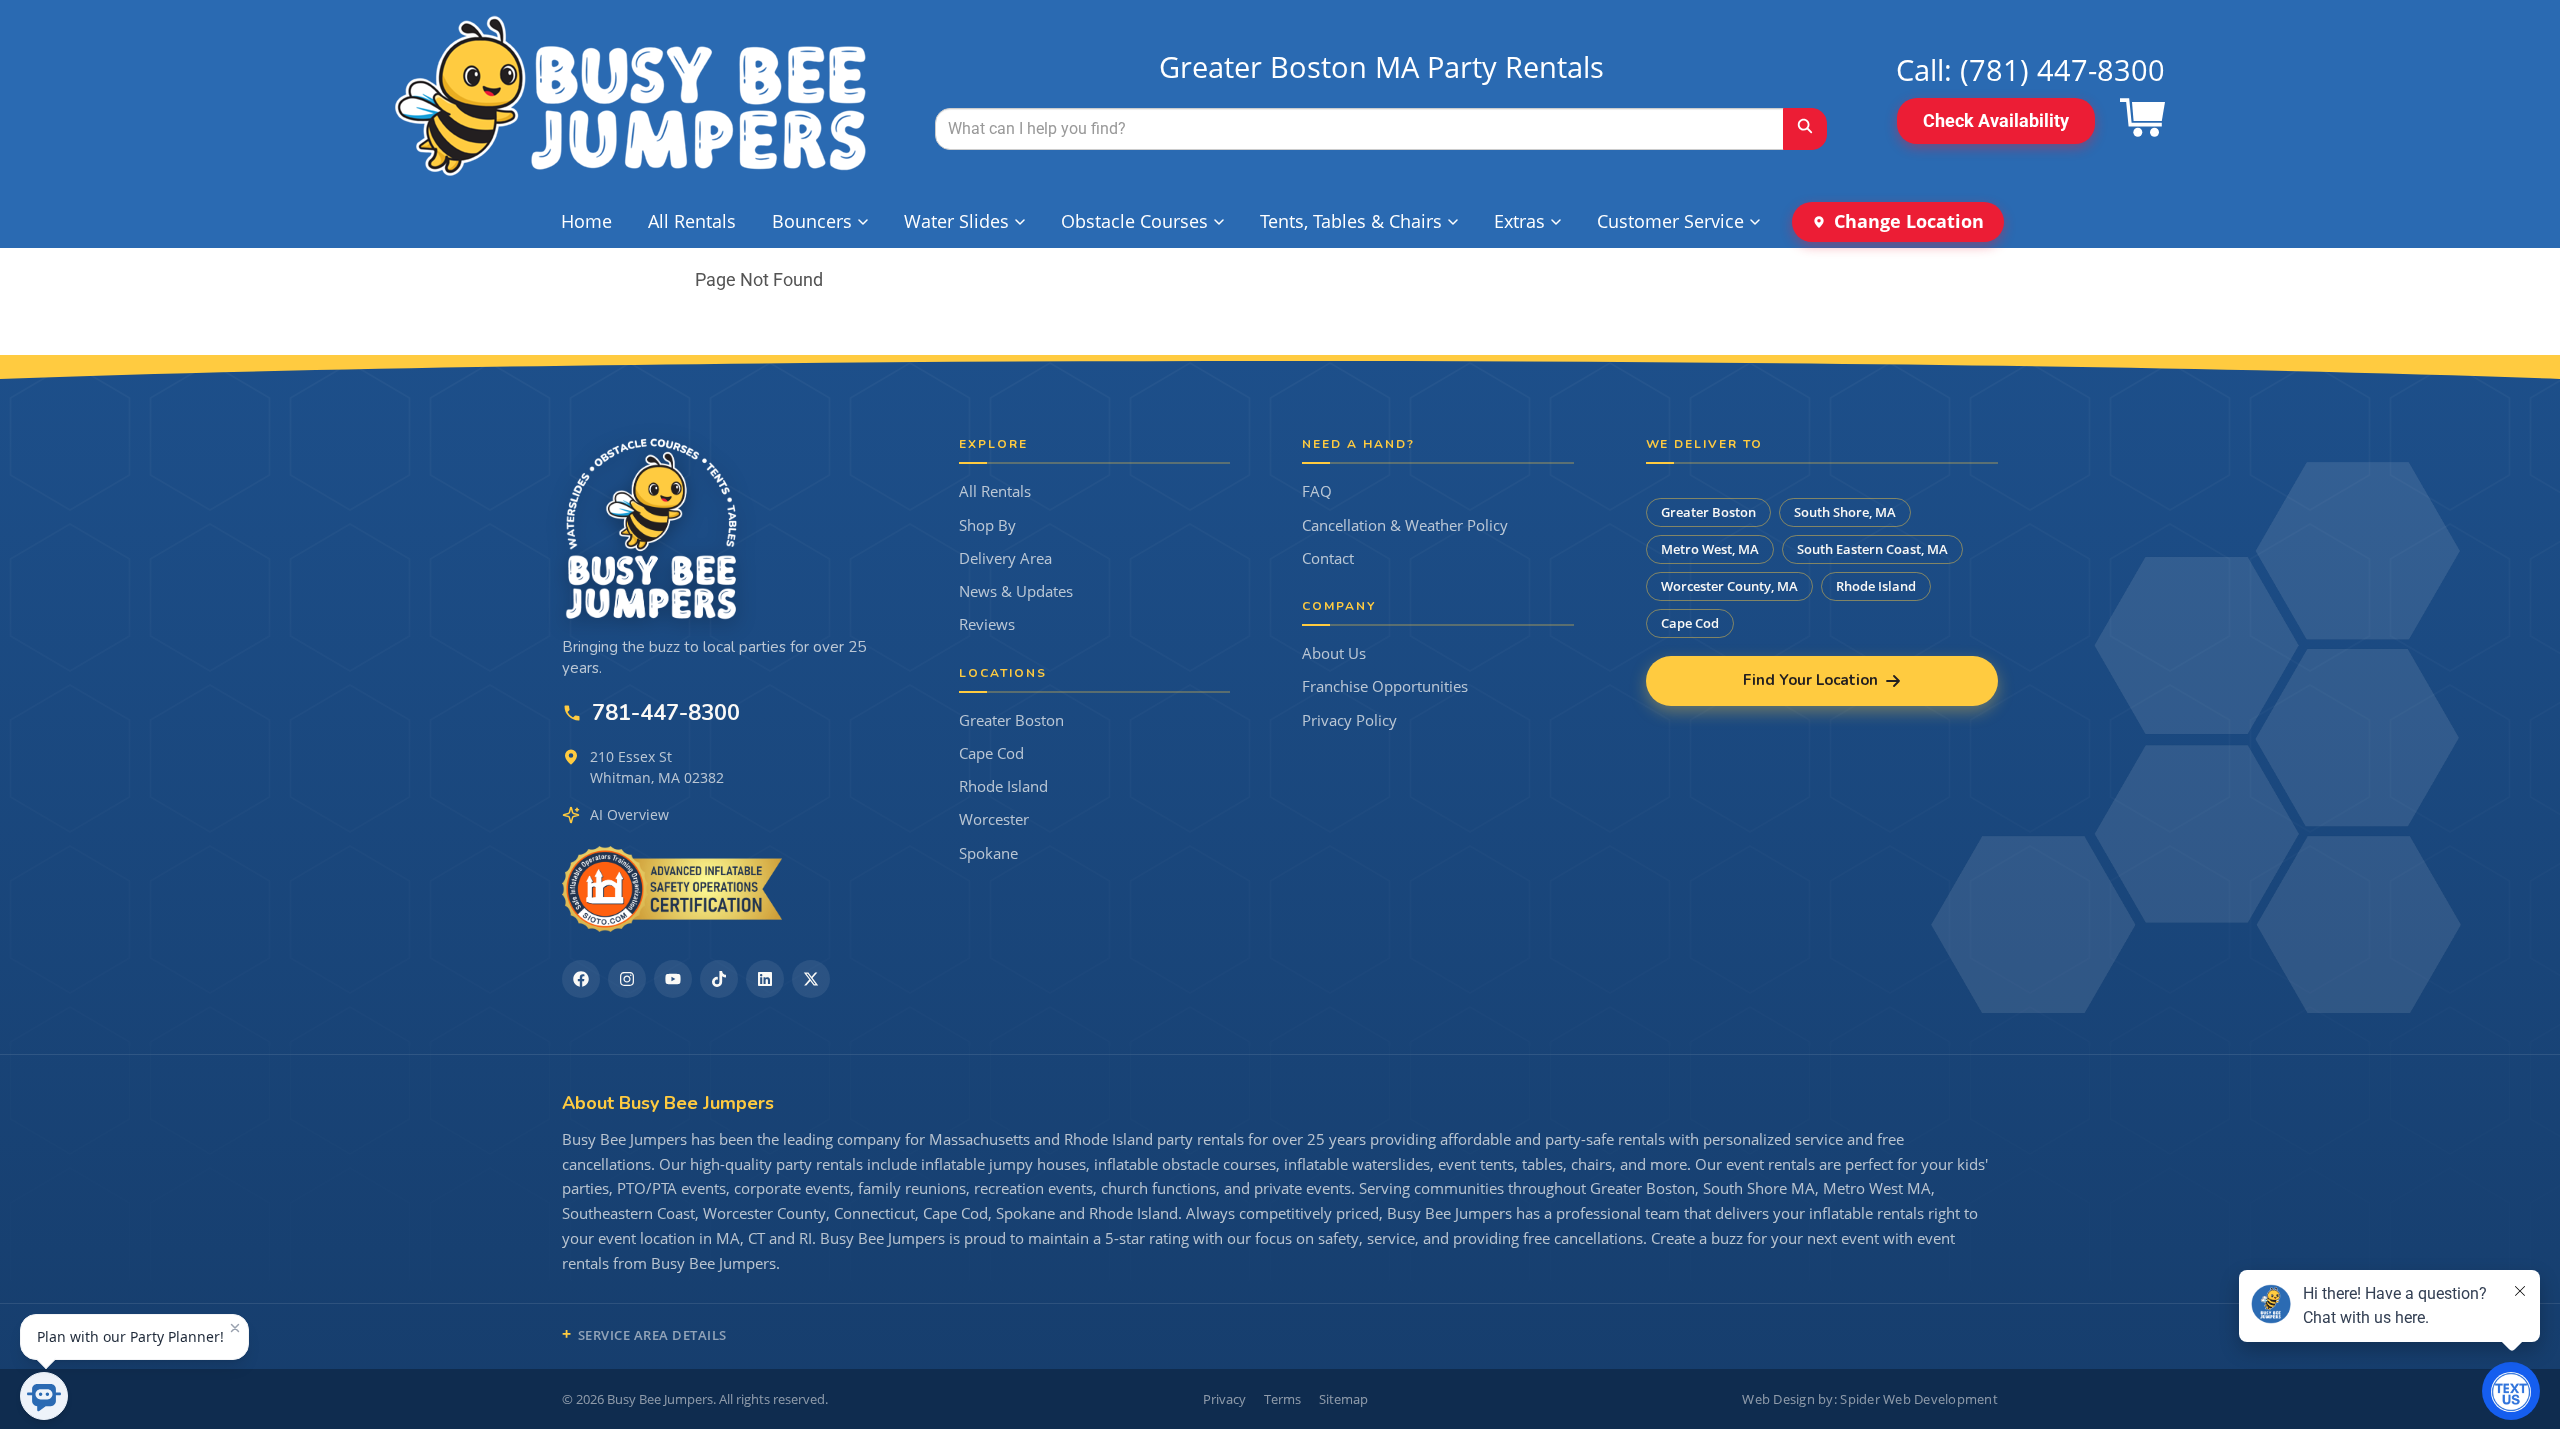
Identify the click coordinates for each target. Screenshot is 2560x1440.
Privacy (1224, 1399)
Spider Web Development (1919, 1399)
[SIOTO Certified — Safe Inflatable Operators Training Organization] (672, 889)
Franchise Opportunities (1385, 686)
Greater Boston (1011, 720)
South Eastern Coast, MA (1872, 549)
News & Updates (1016, 591)
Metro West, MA (1710, 549)
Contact (1328, 558)
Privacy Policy (1349, 720)
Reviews (987, 624)
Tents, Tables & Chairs (1351, 221)
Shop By (987, 525)
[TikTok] (719, 979)
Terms (1282, 1399)
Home (586, 221)
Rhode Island (1003, 786)
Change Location (1909, 221)
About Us (1334, 653)
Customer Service (1670, 221)
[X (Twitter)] (811, 979)
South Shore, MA (1845, 512)
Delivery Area (1005, 558)
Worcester (994, 819)
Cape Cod (991, 753)
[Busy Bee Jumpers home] (652, 528)
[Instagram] (627, 979)
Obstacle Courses (1134, 221)
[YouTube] (673, 979)
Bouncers (812, 221)
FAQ (1317, 491)
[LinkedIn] (765, 979)
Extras (1519, 221)
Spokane (988, 853)
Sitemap (1343, 1399)
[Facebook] (581, 979)
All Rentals (692, 221)
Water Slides (956, 221)
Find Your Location (1810, 680)
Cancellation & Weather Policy (1405, 525)
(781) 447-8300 (2062, 69)
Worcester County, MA (1729, 586)
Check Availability (1996, 120)
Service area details (652, 1335)
